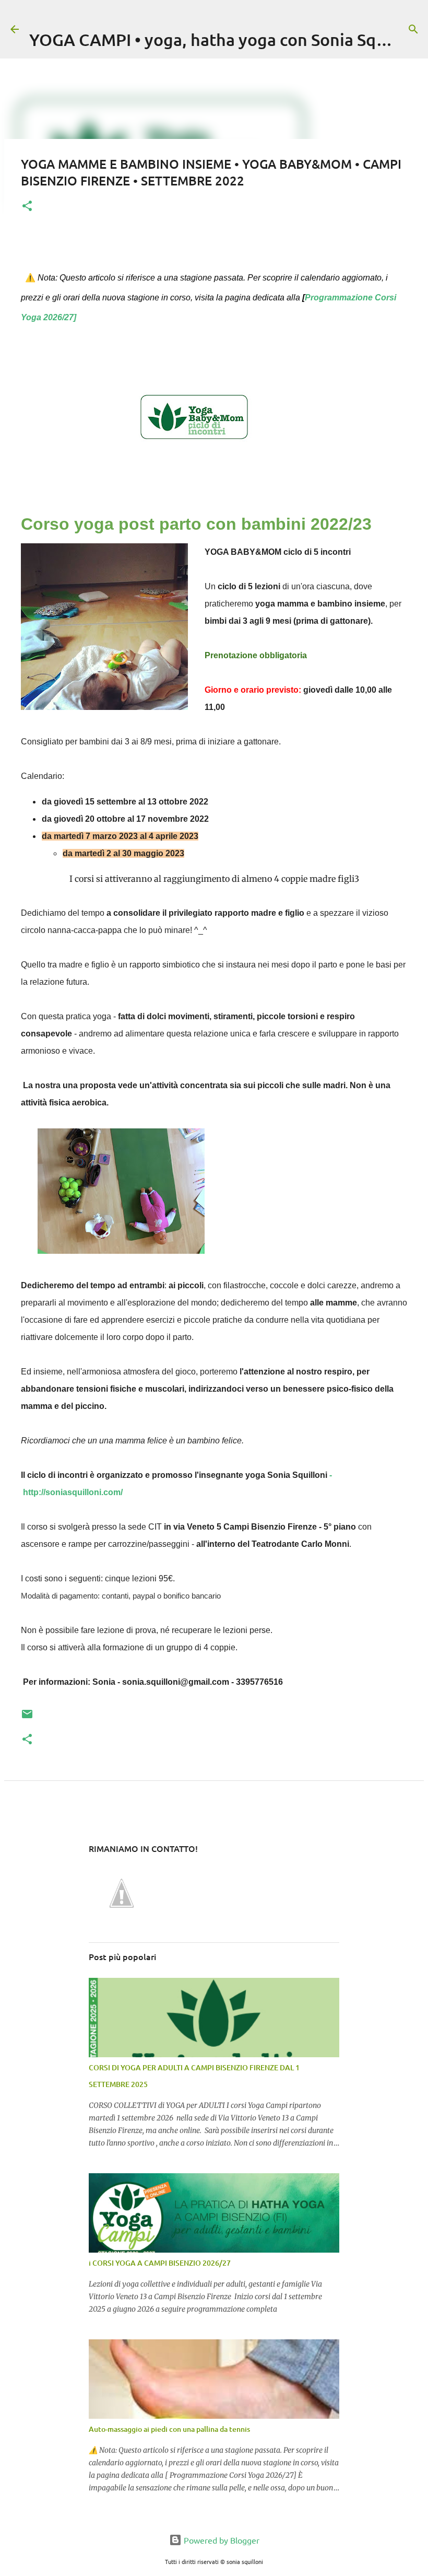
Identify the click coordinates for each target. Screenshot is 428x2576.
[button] (27, 207)
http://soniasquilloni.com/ (73, 1492)
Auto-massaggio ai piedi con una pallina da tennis (169, 2429)
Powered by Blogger (221, 2540)
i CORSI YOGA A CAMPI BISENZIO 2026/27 (160, 2263)
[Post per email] (27, 1718)
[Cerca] (413, 29)
